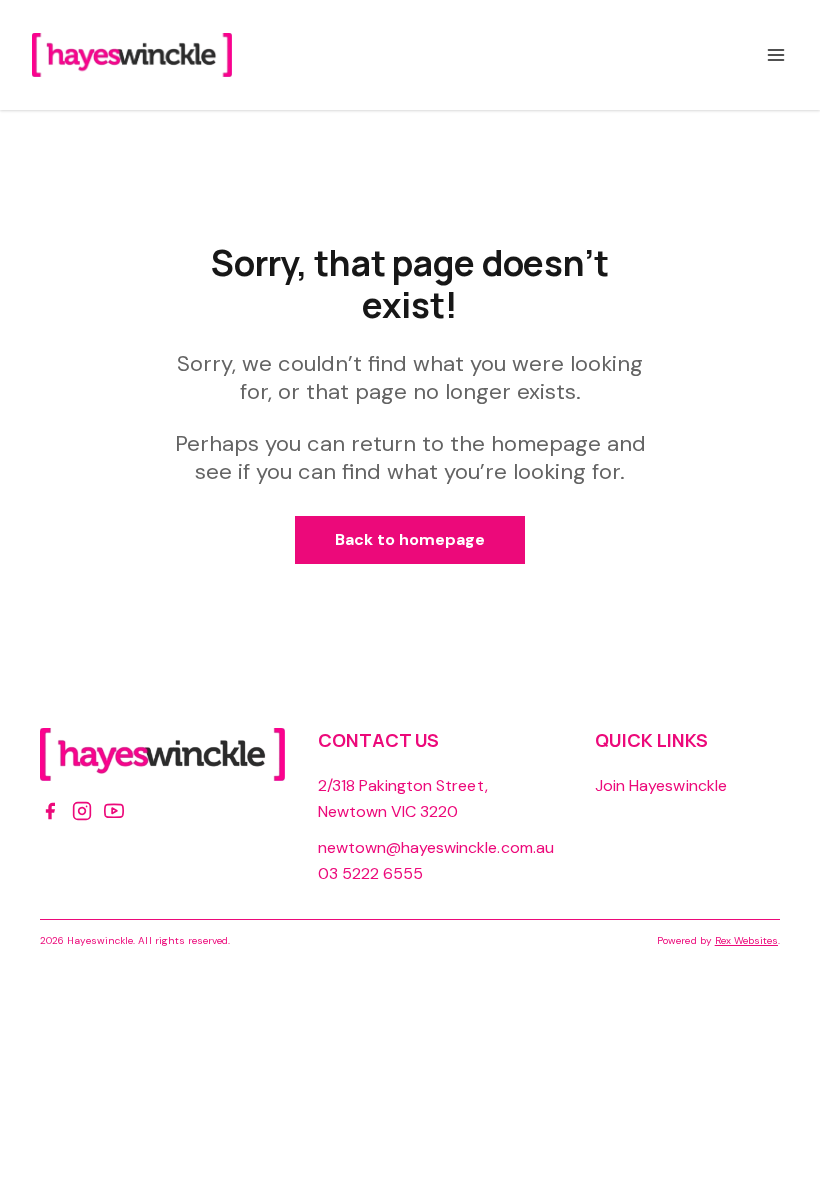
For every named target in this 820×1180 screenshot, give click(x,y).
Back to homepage (410, 539)
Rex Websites (746, 940)
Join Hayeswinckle (661, 785)
